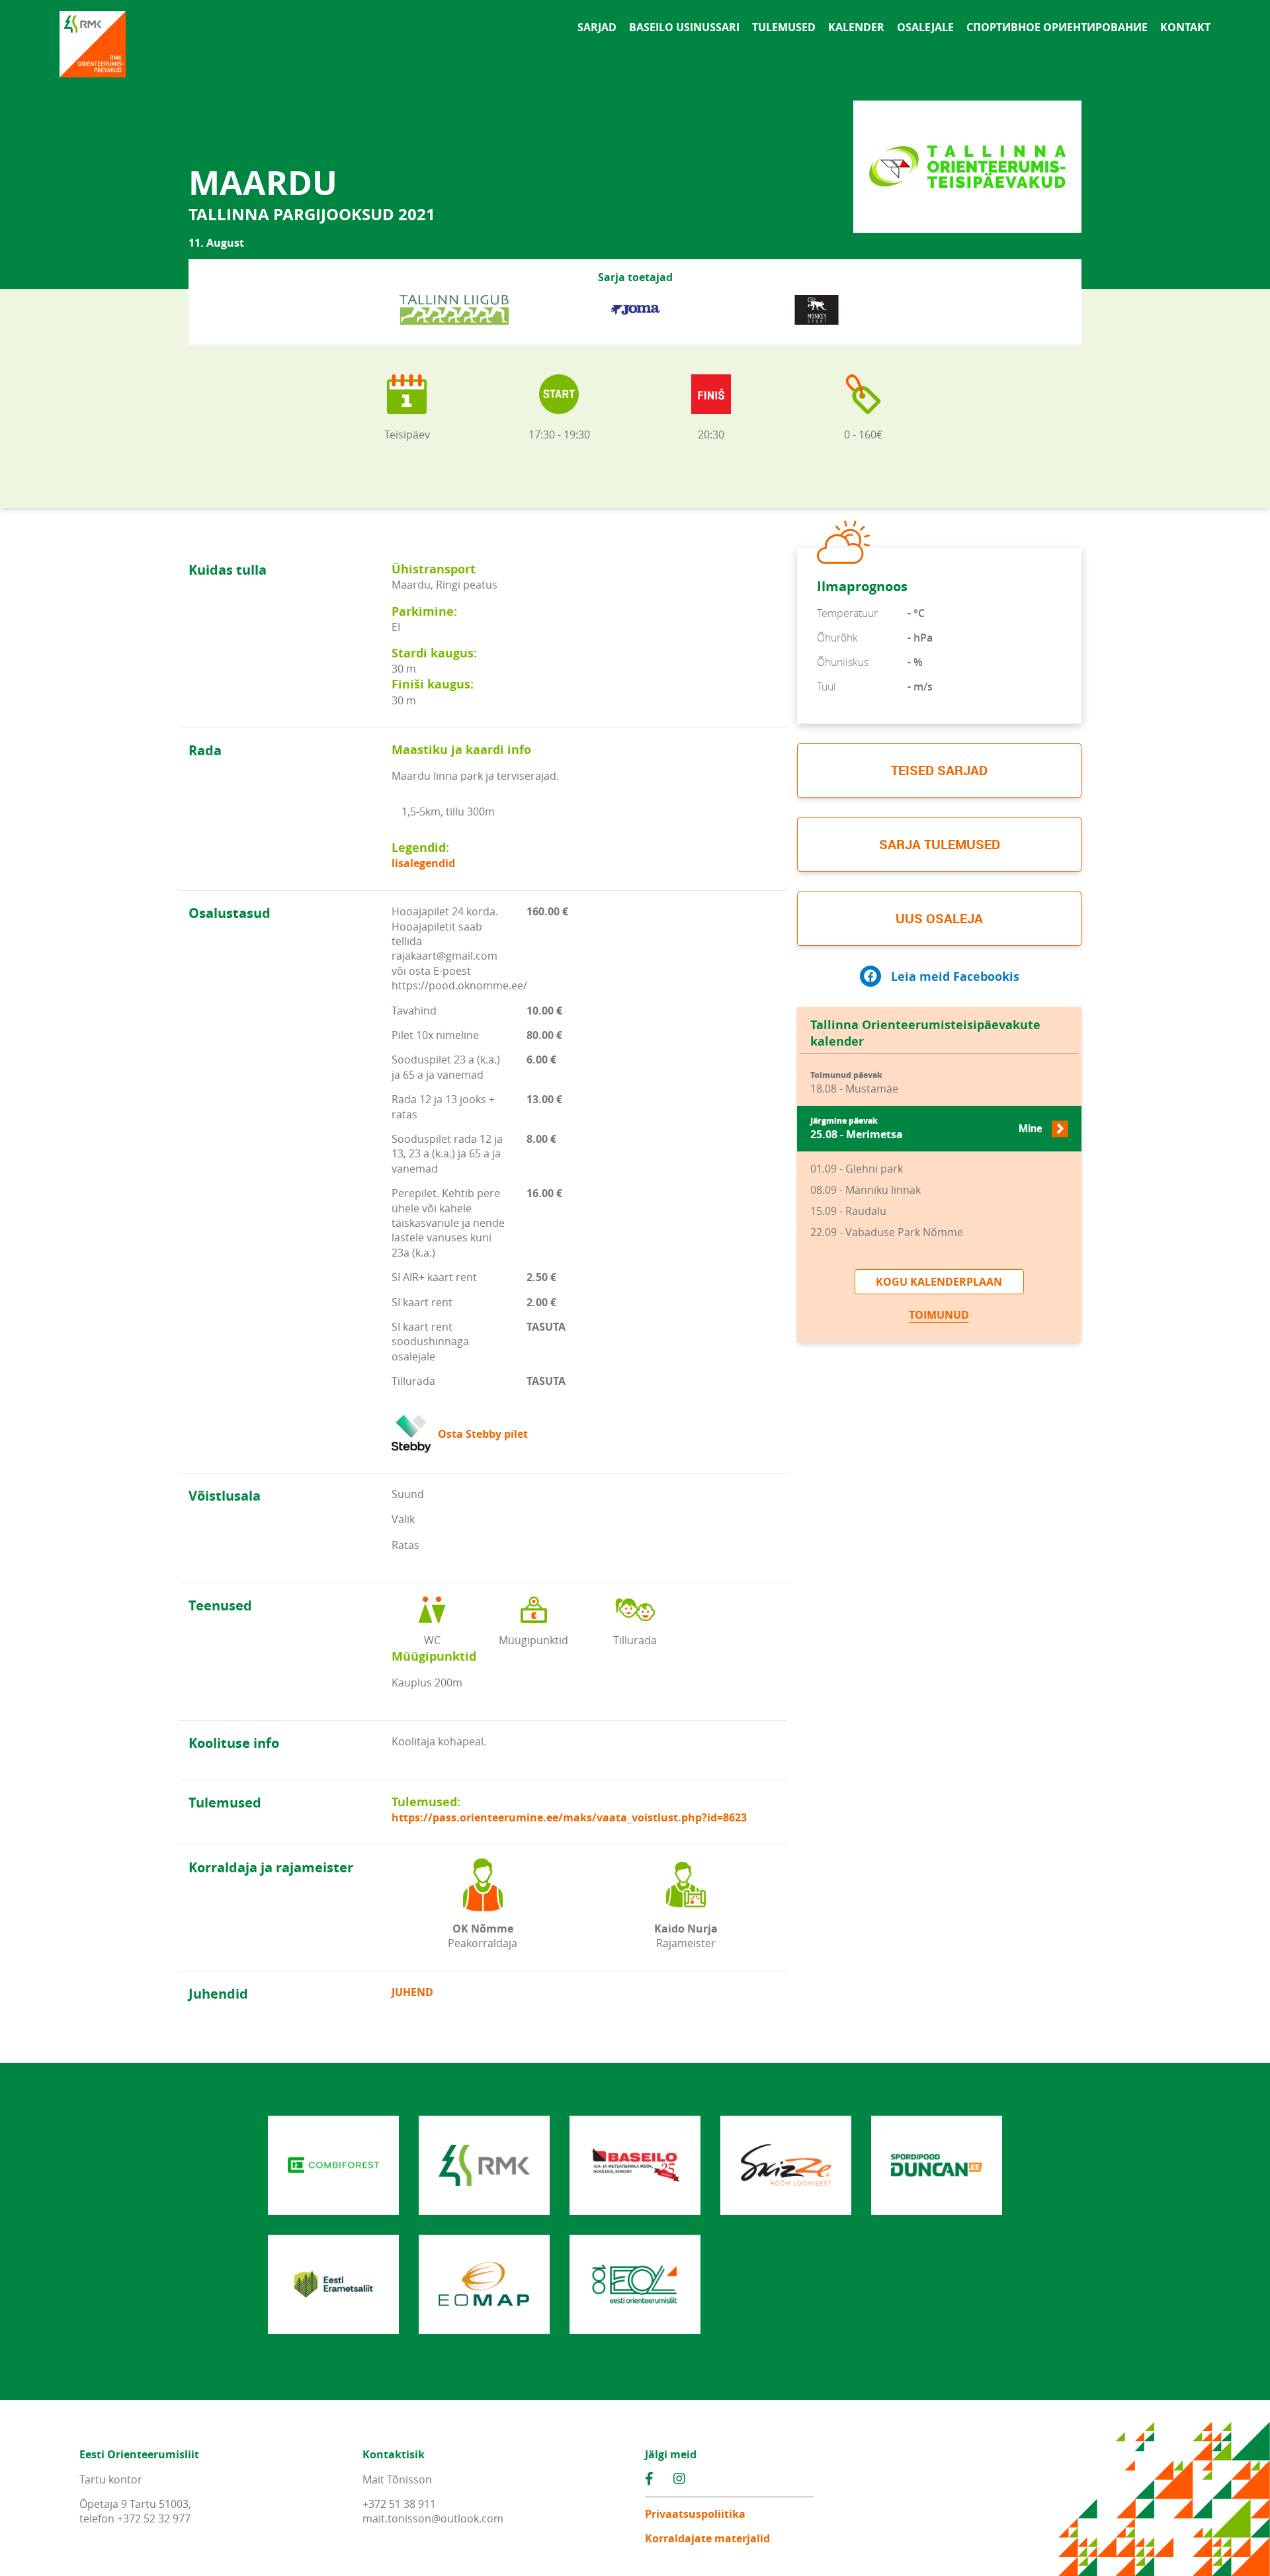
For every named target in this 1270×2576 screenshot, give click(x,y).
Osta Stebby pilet (483, 1434)
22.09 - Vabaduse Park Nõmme (887, 1232)
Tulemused (784, 27)
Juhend (412, 1992)
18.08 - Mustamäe (854, 1083)
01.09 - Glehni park (857, 1169)
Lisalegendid (423, 863)
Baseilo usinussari (684, 27)
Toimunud (939, 1315)
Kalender (856, 27)
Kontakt (1185, 27)
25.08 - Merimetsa (926, 1129)
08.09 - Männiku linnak (866, 1190)
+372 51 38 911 (399, 2504)
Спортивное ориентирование (1057, 27)
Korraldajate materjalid (707, 2538)
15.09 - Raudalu (848, 1211)
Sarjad (597, 27)
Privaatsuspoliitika (695, 2514)
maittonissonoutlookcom (433, 2518)
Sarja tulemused (940, 844)
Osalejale (925, 27)
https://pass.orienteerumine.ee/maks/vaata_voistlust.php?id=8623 (569, 1817)
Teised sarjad (939, 770)
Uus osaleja (939, 918)
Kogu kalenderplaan (939, 1282)
